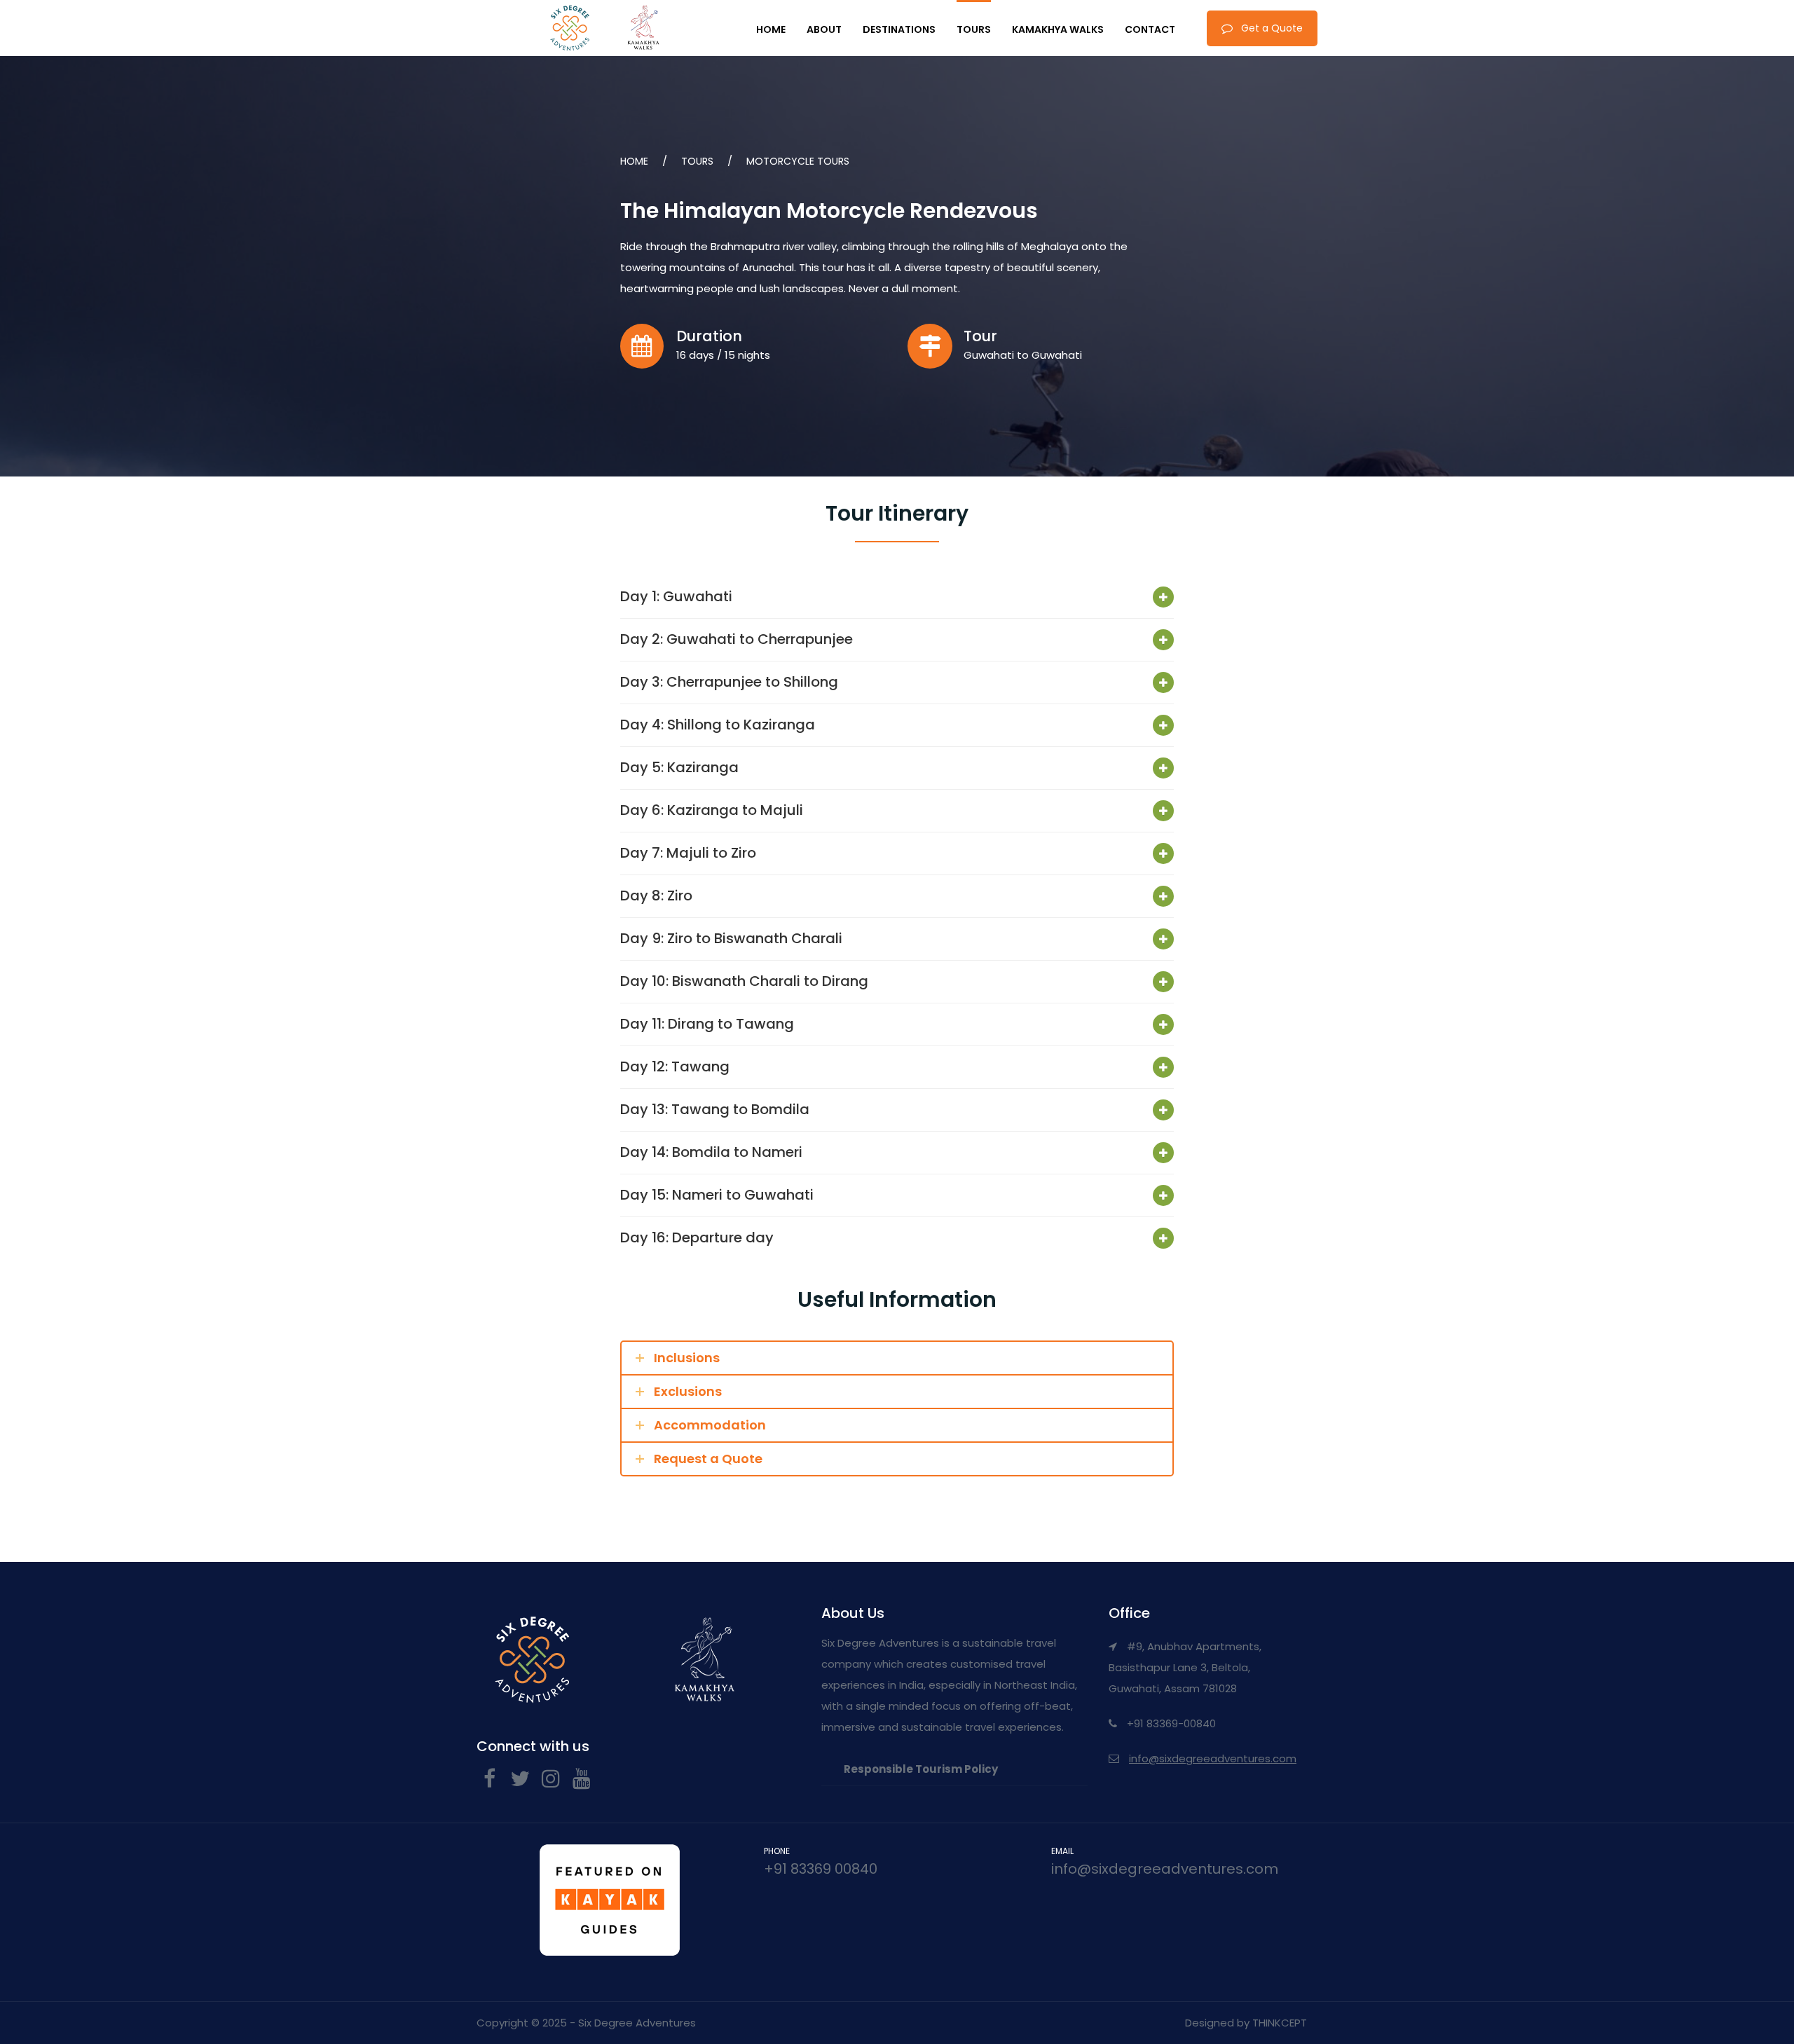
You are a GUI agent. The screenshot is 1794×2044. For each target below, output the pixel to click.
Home (771, 29)
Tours (974, 29)
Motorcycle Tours (798, 161)
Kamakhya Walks (1058, 29)
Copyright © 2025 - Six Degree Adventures (586, 2023)
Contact (1150, 29)
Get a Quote (1272, 28)
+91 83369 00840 (821, 1869)
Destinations (899, 29)
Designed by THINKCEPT (1246, 2023)
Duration (709, 336)
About (824, 29)
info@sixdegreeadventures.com (1213, 1758)
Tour (980, 336)
